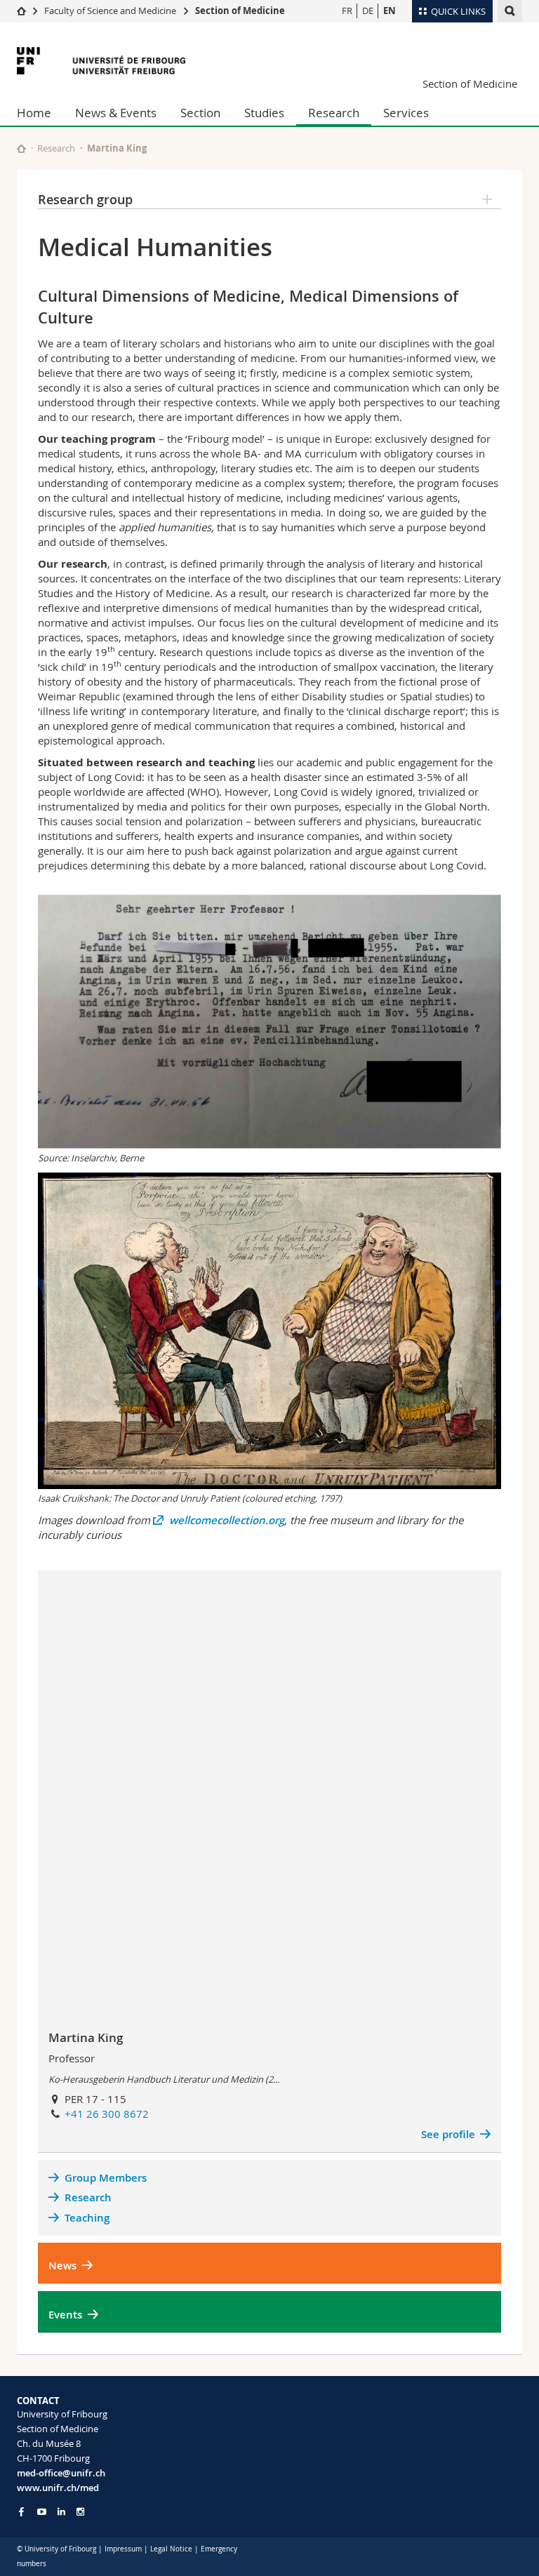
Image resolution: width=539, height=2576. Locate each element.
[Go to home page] (21, 11)
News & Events (116, 113)
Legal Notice (171, 2549)
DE (368, 11)
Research (334, 113)
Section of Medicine (240, 11)
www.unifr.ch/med (58, 2488)
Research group (85, 199)
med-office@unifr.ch (61, 2473)
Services (406, 113)
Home (34, 113)
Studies (264, 113)
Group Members (106, 2178)
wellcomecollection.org (227, 1520)
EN (390, 11)
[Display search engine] (510, 11)
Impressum (123, 2549)
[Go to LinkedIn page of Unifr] (61, 2512)
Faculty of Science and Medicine (110, 11)
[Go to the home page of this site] (21, 148)
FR (347, 11)
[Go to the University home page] (101, 61)
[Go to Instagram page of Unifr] (80, 2512)
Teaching (87, 2218)
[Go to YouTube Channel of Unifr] (42, 2512)
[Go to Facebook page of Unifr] (21, 2511)
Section (200, 113)
